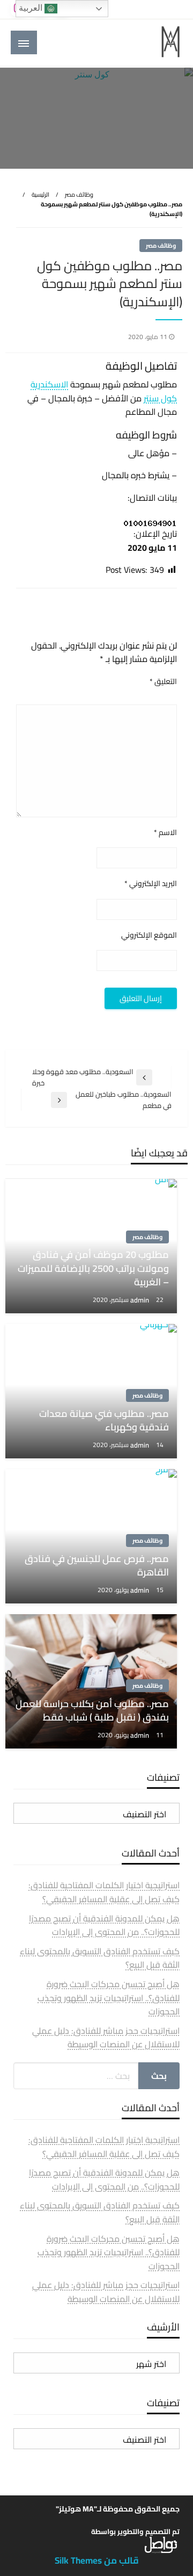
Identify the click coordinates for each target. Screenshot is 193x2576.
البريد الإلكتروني (151, 884)
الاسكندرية (49, 384)
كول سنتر (160, 398)
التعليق (163, 682)
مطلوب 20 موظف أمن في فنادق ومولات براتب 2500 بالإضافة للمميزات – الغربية (93, 1268)
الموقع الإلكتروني (149, 935)
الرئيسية (40, 195)
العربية (32, 8)
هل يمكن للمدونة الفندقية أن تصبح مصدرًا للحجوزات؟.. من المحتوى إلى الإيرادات (104, 1925)
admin (140, 1300)
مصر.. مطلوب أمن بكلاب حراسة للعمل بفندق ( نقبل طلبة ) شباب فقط (92, 1710)
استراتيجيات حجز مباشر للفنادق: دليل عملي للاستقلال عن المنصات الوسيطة (106, 2038)
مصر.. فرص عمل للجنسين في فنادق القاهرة (97, 1565)
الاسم (165, 833)
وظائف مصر (79, 195)
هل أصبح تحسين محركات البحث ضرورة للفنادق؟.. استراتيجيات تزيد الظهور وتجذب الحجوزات (109, 1998)
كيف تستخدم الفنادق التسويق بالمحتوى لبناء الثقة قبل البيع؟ (100, 1958)
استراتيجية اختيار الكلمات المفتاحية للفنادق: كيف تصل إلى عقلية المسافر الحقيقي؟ (104, 1892)
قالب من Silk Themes (97, 2560)
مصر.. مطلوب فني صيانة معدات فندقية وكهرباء (104, 1420)
